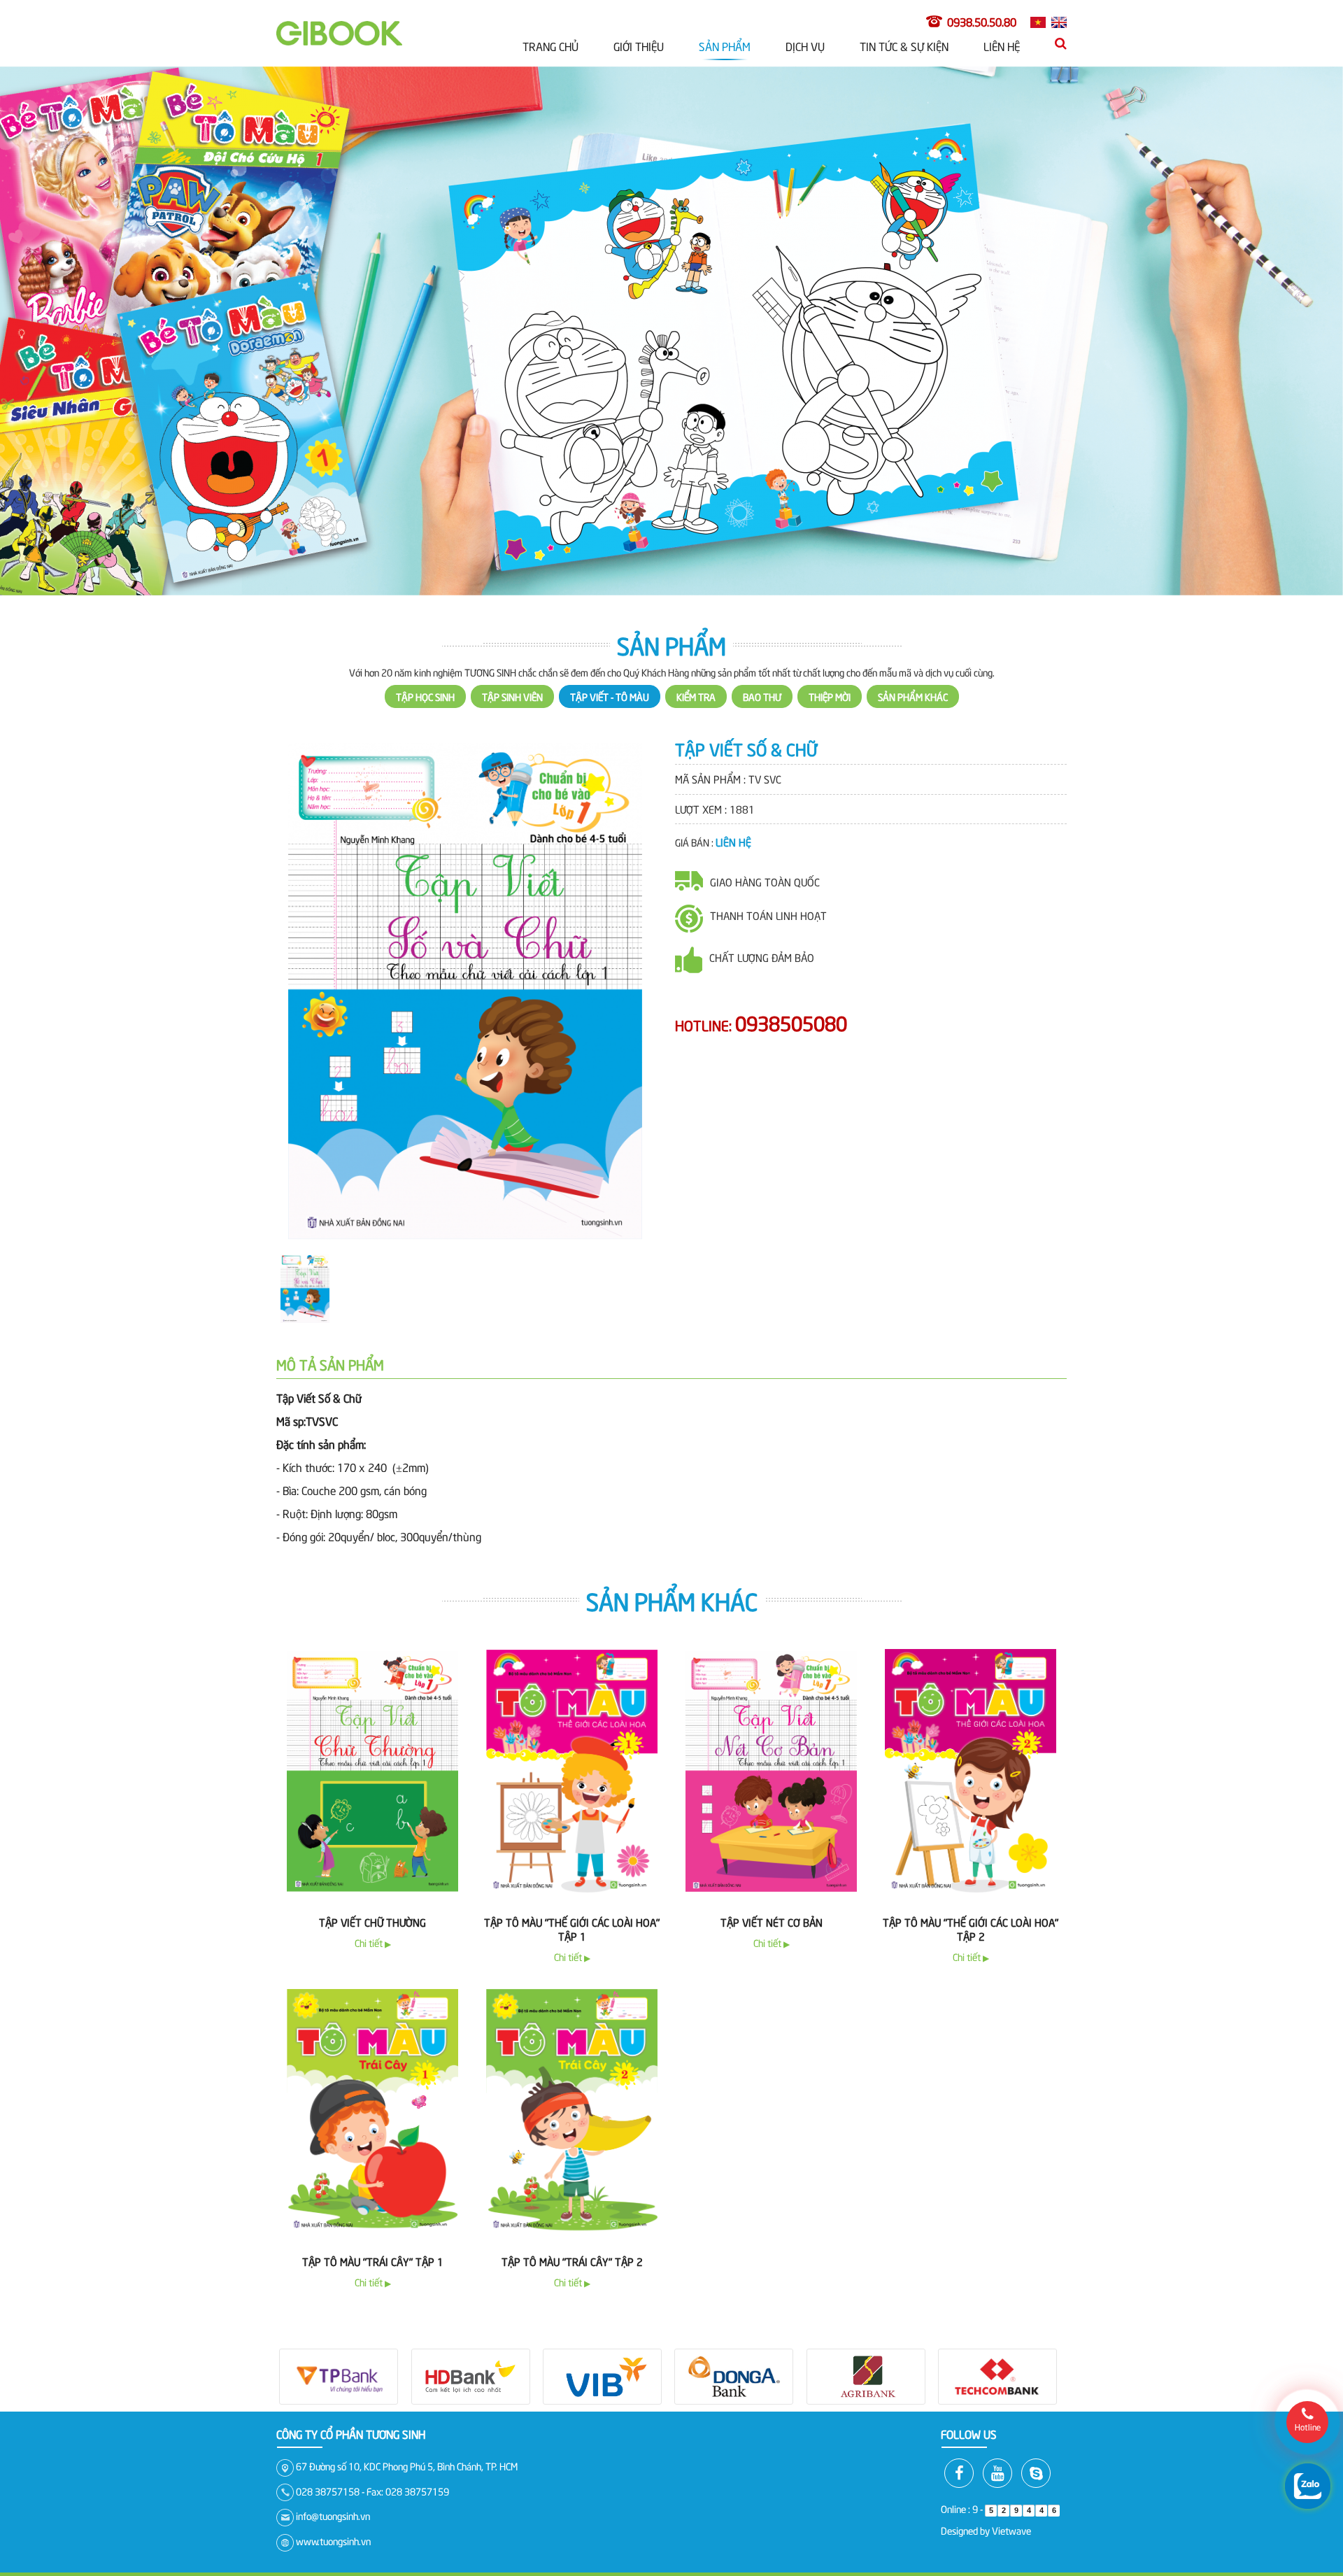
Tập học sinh (425, 641)
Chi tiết (373, 1887)
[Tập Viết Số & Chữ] (465, 934)
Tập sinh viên (512, 641)
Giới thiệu (639, 45)
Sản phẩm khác (913, 641)
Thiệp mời (830, 641)
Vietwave (1011, 2474)
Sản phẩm (725, 45)
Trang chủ (550, 45)
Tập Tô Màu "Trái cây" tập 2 (572, 2205)
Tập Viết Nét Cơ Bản (772, 1866)
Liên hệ (1002, 45)
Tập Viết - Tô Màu (610, 641)
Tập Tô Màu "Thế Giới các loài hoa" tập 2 (971, 1873)
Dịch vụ (805, 45)
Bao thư (762, 641)
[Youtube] (997, 2417)
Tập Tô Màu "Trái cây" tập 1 (373, 2205)
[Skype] (1036, 2417)
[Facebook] (959, 2417)
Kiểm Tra (696, 641)
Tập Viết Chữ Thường (372, 1866)
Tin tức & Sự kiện (904, 45)
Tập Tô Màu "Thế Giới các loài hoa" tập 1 (572, 1873)
